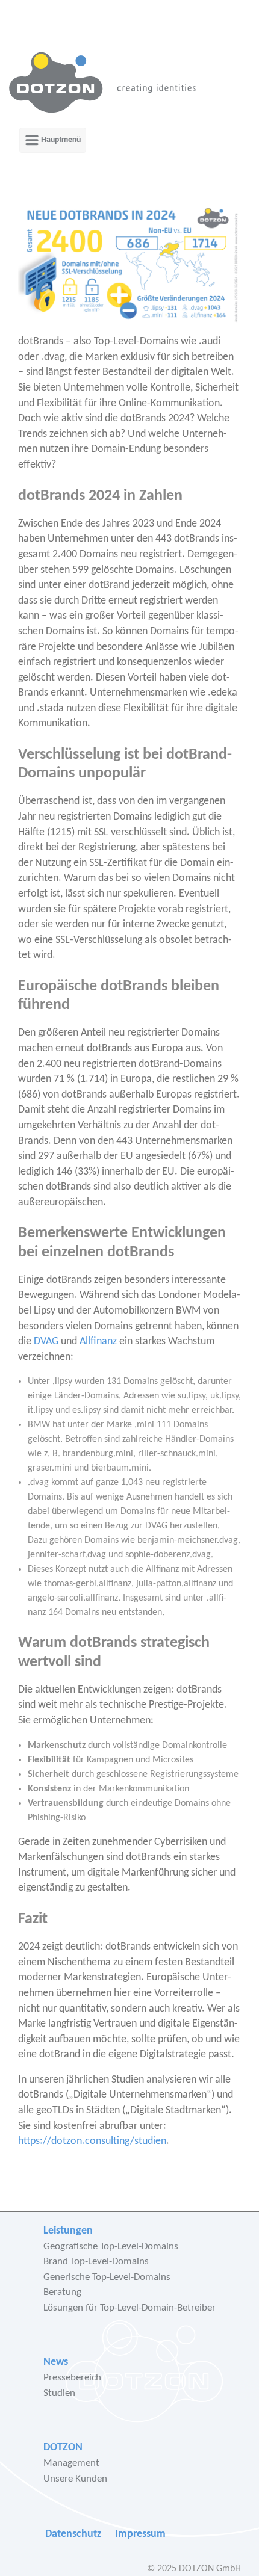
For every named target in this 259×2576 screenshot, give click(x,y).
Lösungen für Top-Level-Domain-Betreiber (129, 2308)
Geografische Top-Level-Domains (111, 2247)
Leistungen (68, 2231)
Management (71, 2463)
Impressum (140, 2534)
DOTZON (63, 2448)
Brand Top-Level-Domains (96, 2262)
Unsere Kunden (75, 2479)
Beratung (62, 2292)
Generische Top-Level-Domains (107, 2277)
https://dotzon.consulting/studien (92, 2141)
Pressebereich (72, 2378)
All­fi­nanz (98, 1342)
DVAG (46, 1342)
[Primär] (53, 140)
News (56, 2362)
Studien (59, 2393)
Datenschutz (73, 2534)
